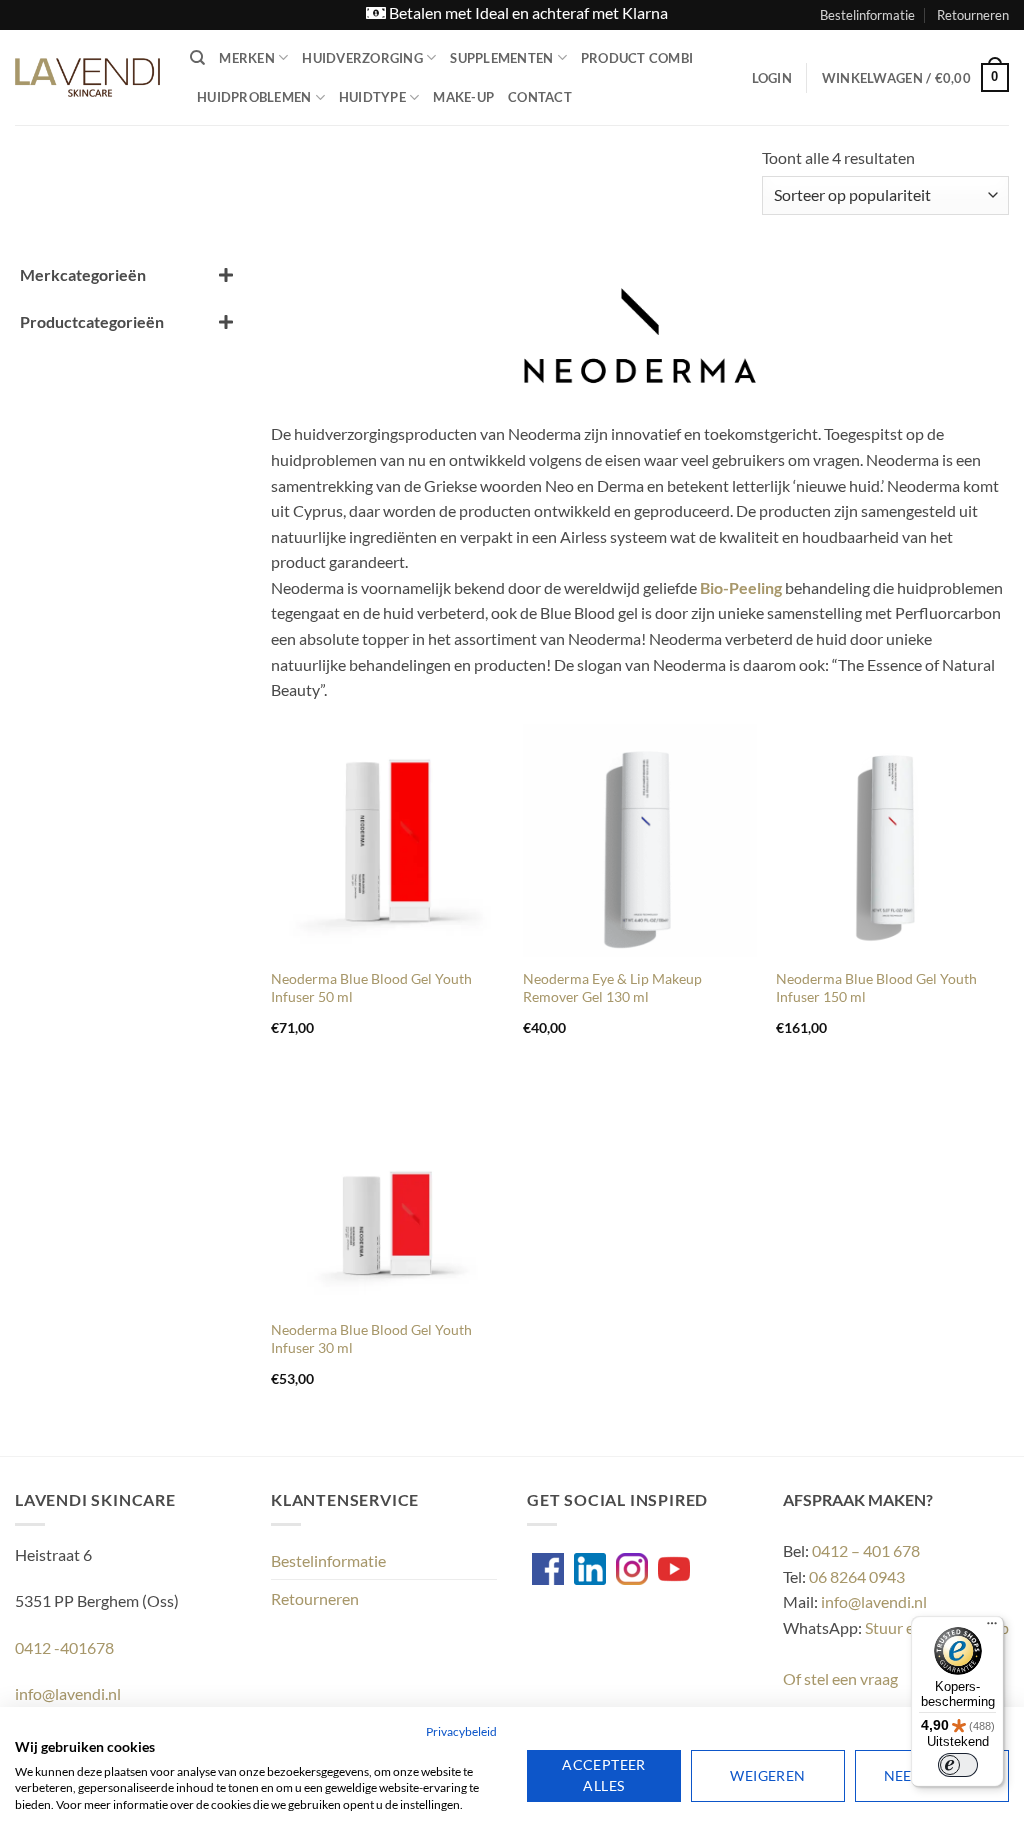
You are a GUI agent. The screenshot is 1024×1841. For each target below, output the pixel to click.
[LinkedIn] (590, 1569)
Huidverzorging (362, 58)
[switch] (958, 1765)
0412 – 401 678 (866, 1550)
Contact (540, 97)
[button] (772, 78)
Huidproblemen (254, 97)
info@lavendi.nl (874, 1601)
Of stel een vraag (840, 1678)
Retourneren (973, 15)
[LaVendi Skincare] (87, 77)
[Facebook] (548, 1569)
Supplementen (501, 58)
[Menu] (992, 1628)
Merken (247, 58)
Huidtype (372, 97)
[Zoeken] (197, 58)
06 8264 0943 (857, 1576)
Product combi (637, 58)
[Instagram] (632, 1569)
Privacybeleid (461, 1731)
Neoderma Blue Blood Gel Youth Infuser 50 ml (371, 988)
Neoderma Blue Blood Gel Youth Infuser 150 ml (876, 988)
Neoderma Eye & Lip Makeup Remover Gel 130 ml (612, 988)
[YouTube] (674, 1569)
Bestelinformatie (867, 15)
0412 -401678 (64, 1647)
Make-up (463, 97)
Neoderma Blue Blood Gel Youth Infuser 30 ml (371, 1339)
